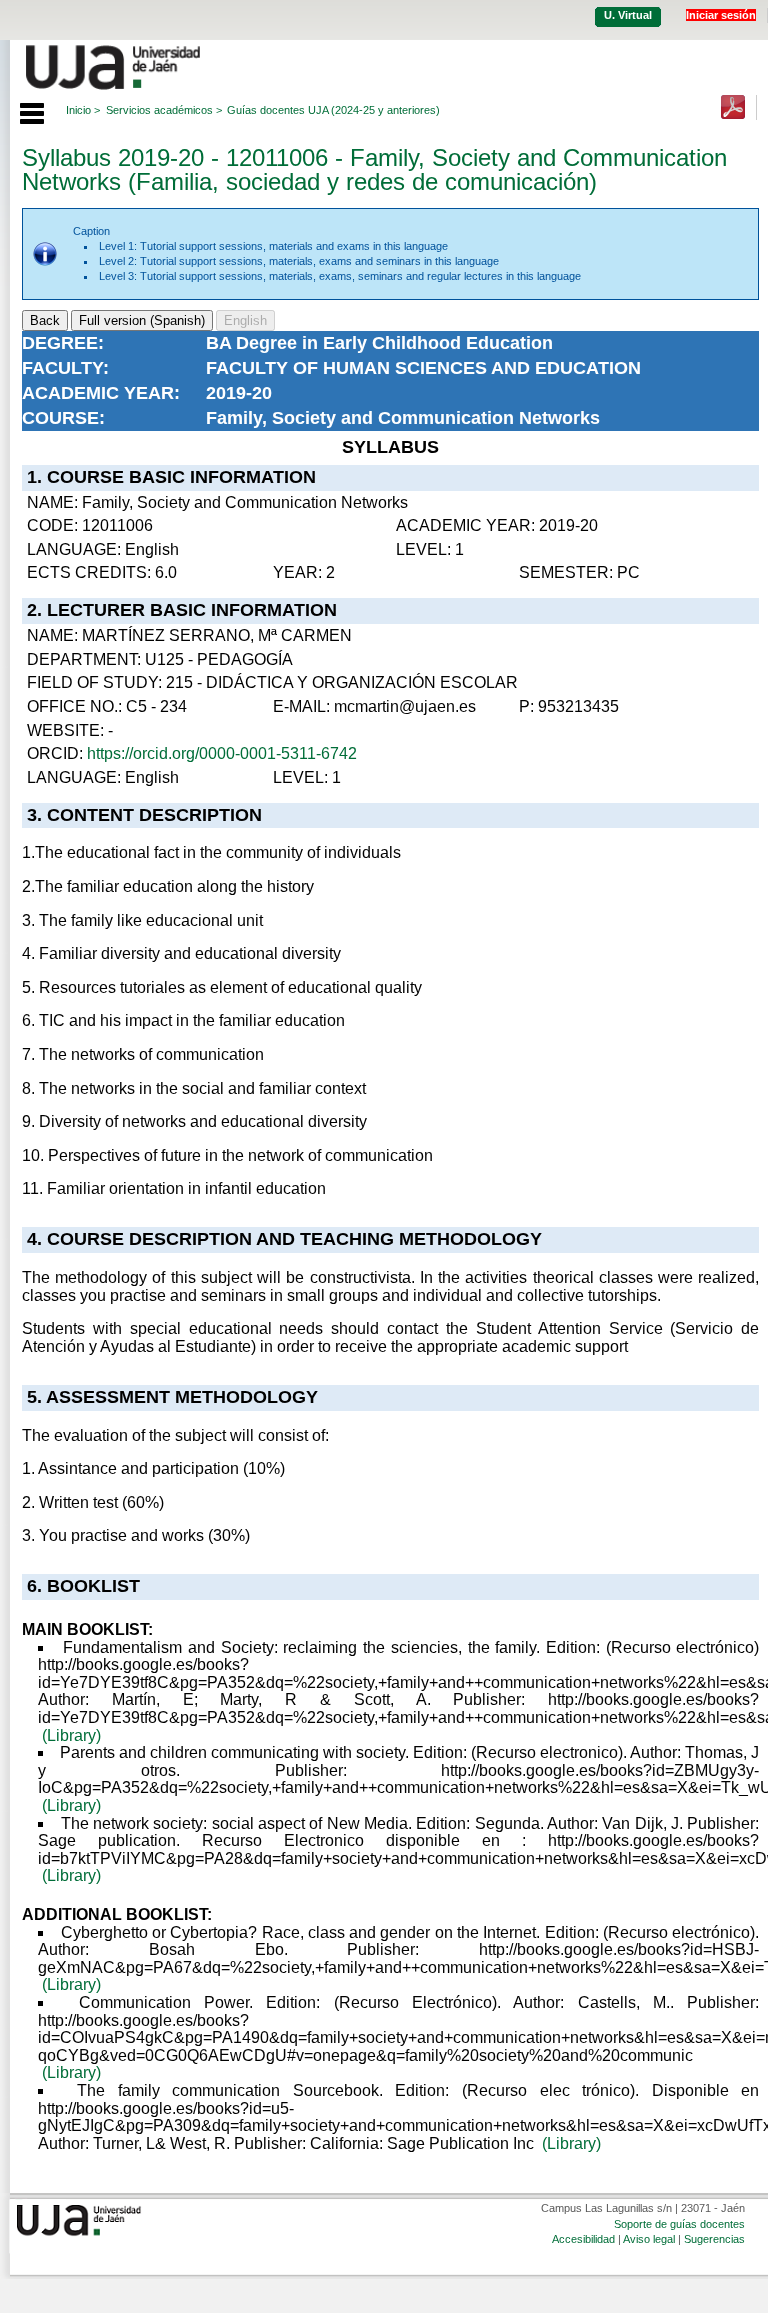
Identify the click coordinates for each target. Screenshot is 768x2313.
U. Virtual (628, 15)
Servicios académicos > (164, 110)
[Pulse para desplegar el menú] (22, 111)
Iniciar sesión (721, 15)
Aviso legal (649, 2239)
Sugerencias (714, 2239)
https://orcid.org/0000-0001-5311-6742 (222, 753)
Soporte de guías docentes (679, 2224)
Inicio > (83, 110)
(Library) (71, 1735)
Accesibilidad (583, 2239)
